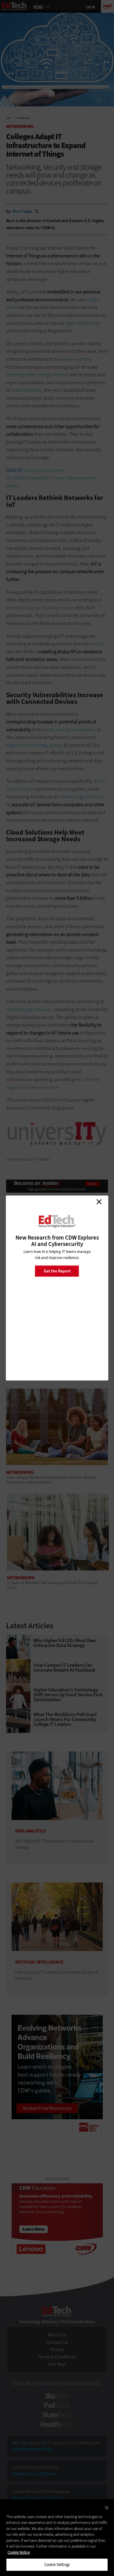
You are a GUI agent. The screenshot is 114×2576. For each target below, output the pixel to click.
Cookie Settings (57, 2565)
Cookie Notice (19, 2552)
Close (99, 1202)
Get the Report (57, 1271)
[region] (57, 2538)
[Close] (107, 2508)
